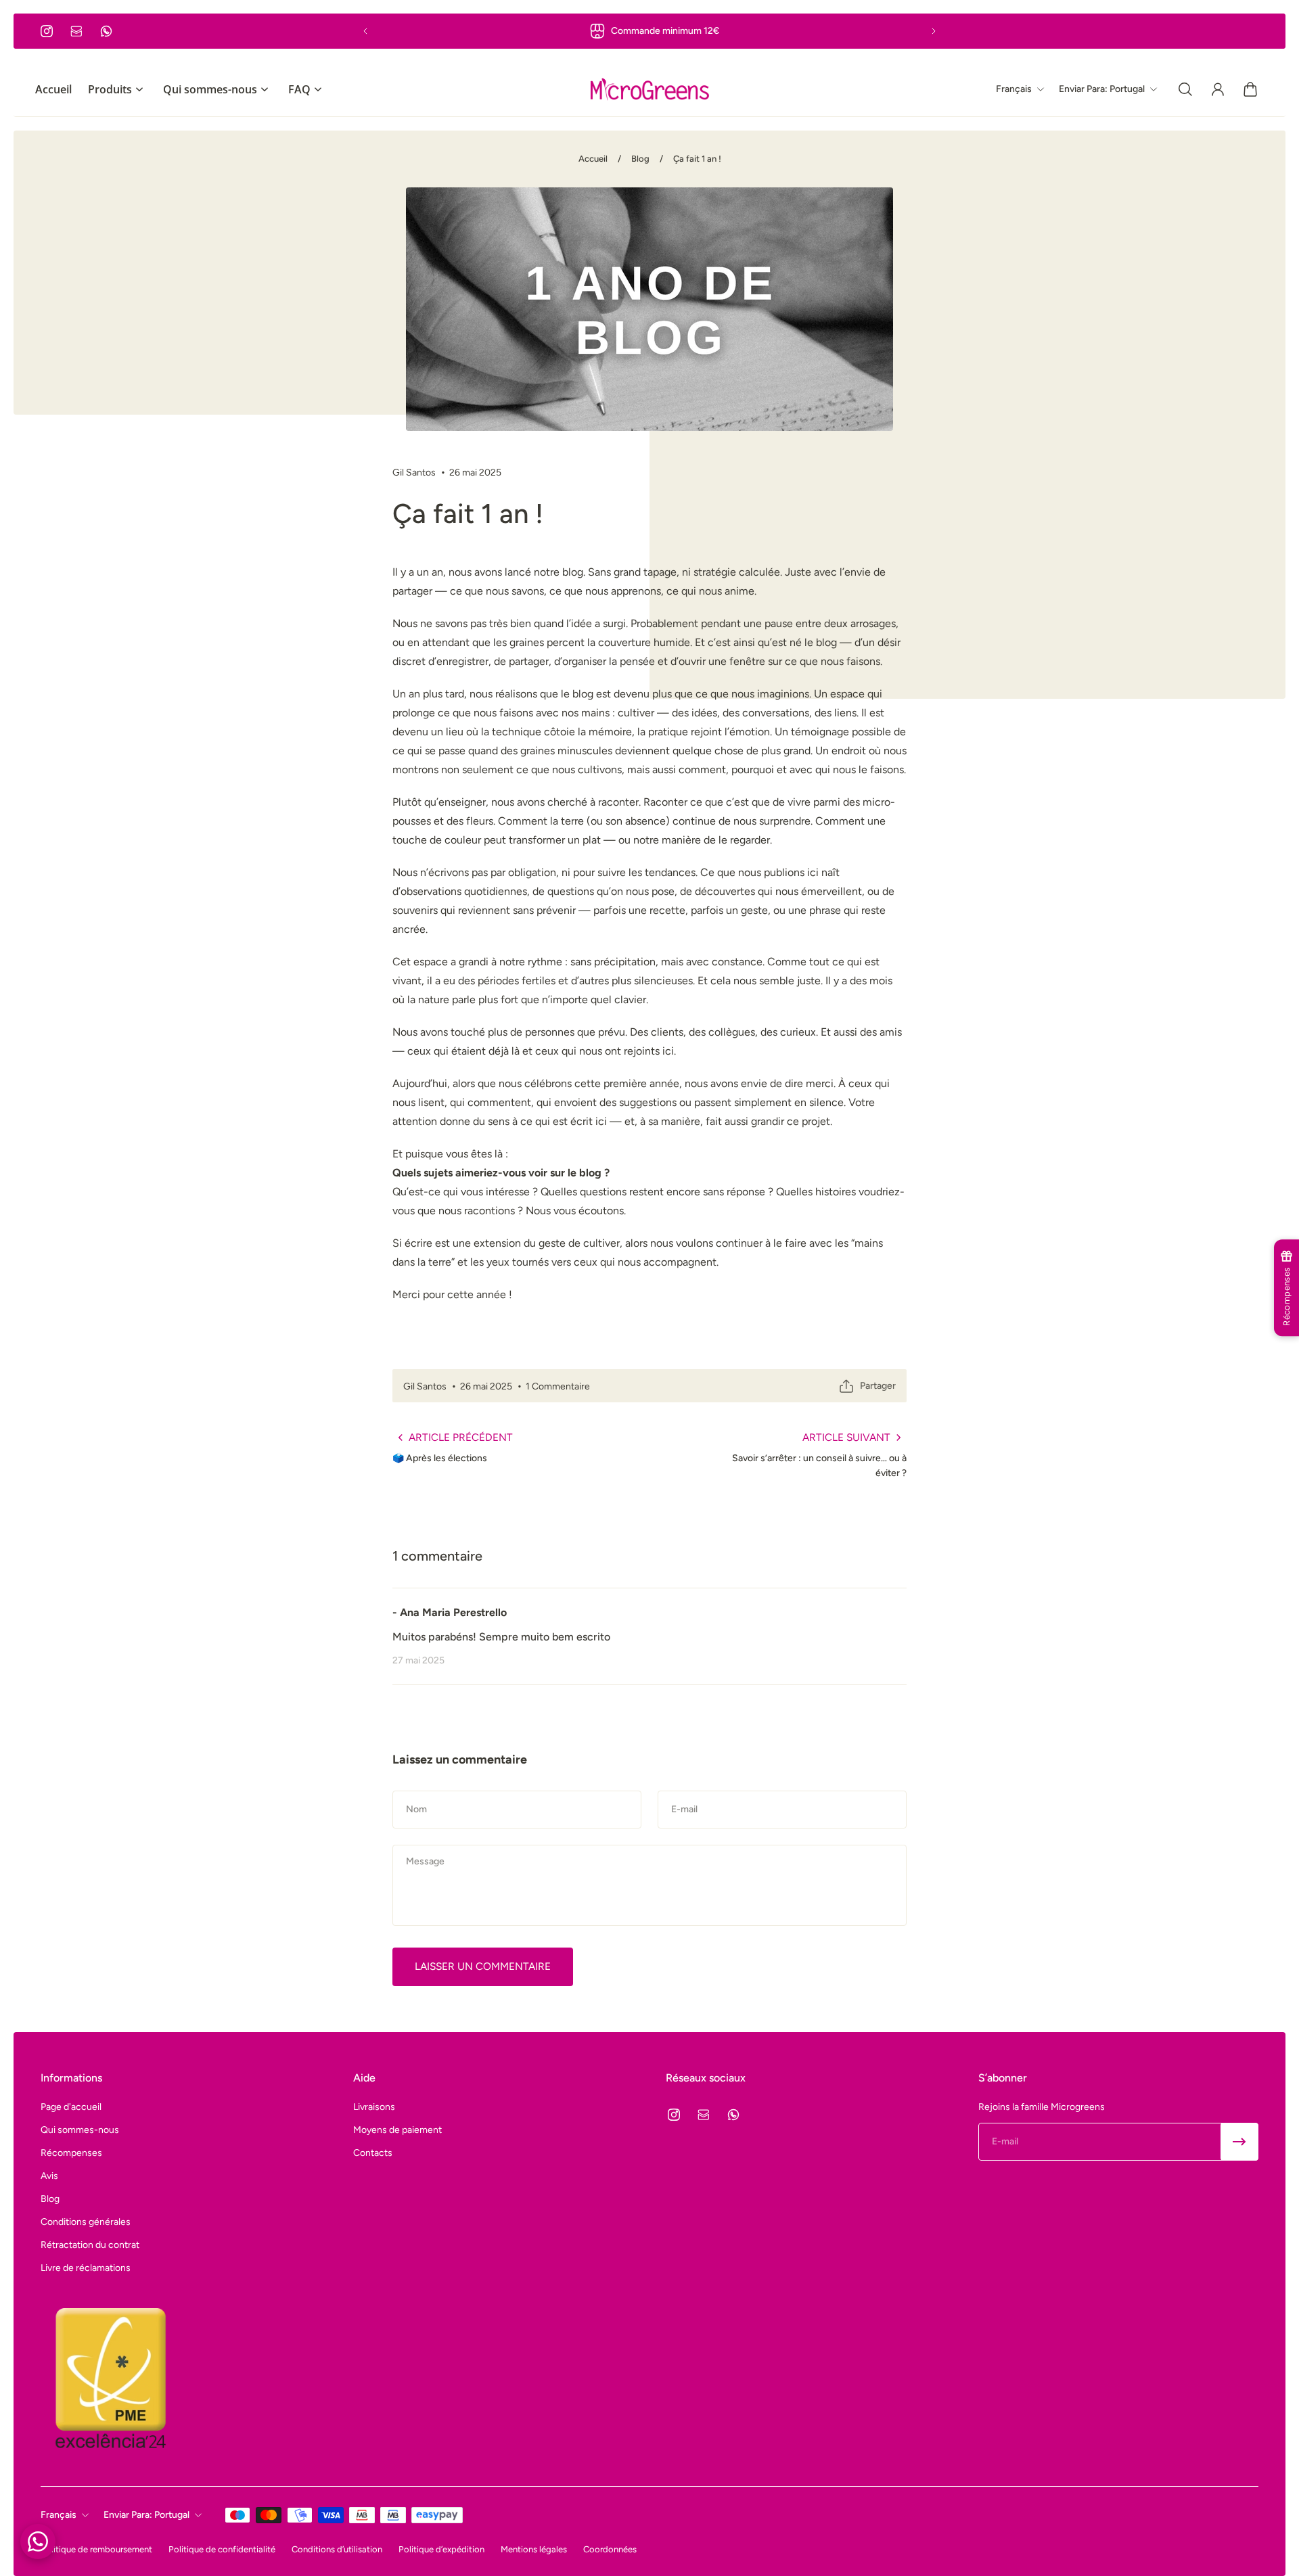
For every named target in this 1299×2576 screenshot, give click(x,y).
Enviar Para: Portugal (146, 2515)
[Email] (76, 31)
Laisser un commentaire (483, 1966)
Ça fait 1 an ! (697, 159)
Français (59, 2515)
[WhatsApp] (106, 31)
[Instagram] (47, 31)
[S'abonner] (1239, 2142)
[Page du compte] (1218, 89)
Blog (640, 159)
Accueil (593, 159)
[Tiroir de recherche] (1185, 89)
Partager (878, 1386)
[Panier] (1250, 89)
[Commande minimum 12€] (649, 31)
